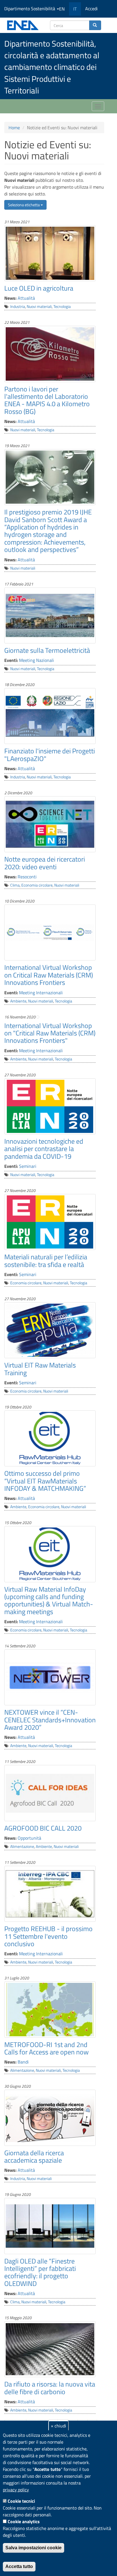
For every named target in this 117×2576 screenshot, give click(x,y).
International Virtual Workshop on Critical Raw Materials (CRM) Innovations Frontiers (49, 975)
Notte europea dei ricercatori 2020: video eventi (45, 863)
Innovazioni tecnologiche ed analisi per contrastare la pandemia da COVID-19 (44, 1149)
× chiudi (58, 2426)
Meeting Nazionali (36, 660)
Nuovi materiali (39, 307)
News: (10, 298)
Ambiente (18, 1001)
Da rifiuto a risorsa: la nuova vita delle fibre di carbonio (50, 2388)
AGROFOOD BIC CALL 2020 (43, 1828)
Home (14, 128)
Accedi (91, 9)
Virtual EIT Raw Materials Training (40, 1369)
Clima (15, 885)
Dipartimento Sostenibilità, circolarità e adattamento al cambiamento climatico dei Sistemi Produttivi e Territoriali (52, 67)
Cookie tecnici (21, 2501)
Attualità (26, 298)
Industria (18, 307)
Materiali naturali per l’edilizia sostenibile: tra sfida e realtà (46, 1260)
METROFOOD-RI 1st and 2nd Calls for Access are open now (46, 2048)
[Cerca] (95, 25)
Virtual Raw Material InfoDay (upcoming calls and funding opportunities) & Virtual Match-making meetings (49, 1600)
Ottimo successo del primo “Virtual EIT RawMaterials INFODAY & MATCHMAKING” (45, 1481)
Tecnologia (62, 307)
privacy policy (16, 2490)
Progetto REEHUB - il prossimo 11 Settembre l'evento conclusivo (48, 1936)
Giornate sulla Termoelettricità (47, 650)
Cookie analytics (24, 2521)
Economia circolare (37, 885)
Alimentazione (22, 1846)
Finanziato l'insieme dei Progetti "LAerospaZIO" (50, 755)
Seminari (28, 1166)
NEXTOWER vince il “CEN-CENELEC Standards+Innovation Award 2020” (50, 1720)
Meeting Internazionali (41, 993)
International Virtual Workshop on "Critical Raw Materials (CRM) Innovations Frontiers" (50, 1033)
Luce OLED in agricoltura (39, 288)
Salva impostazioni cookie (34, 2548)
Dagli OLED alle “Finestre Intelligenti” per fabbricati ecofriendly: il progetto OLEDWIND (40, 2272)
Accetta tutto (19, 2566)
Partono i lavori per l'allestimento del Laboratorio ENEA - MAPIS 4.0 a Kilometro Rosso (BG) (47, 400)
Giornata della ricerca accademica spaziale (34, 2156)
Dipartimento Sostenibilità (30, 9)
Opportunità (29, 1838)
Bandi (23, 2062)
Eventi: (11, 660)
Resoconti (27, 877)
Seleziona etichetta (24, 205)
